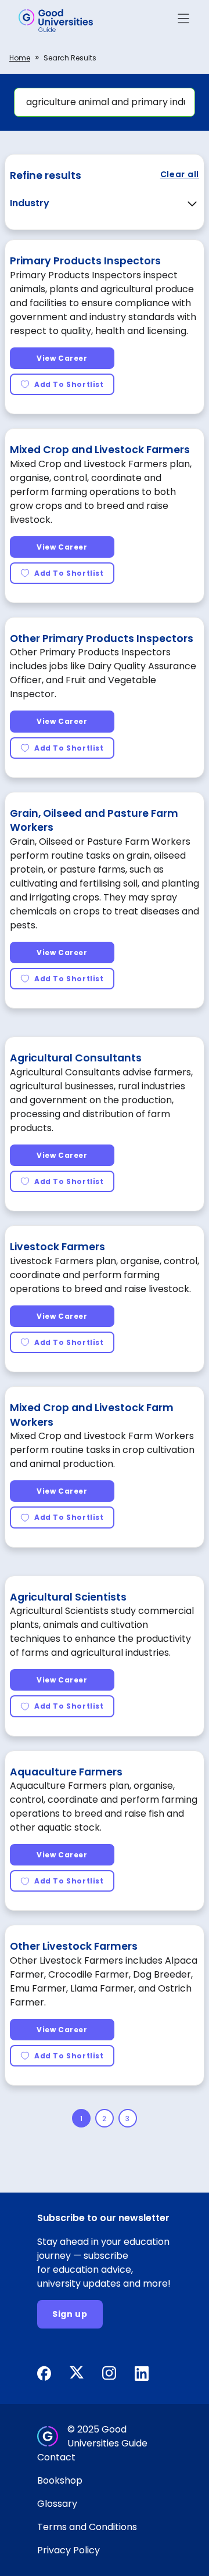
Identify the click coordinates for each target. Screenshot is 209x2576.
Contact (56, 2457)
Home (20, 58)
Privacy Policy (69, 2550)
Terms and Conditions (87, 2527)
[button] (183, 21)
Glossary (57, 2504)
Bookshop (60, 2480)
